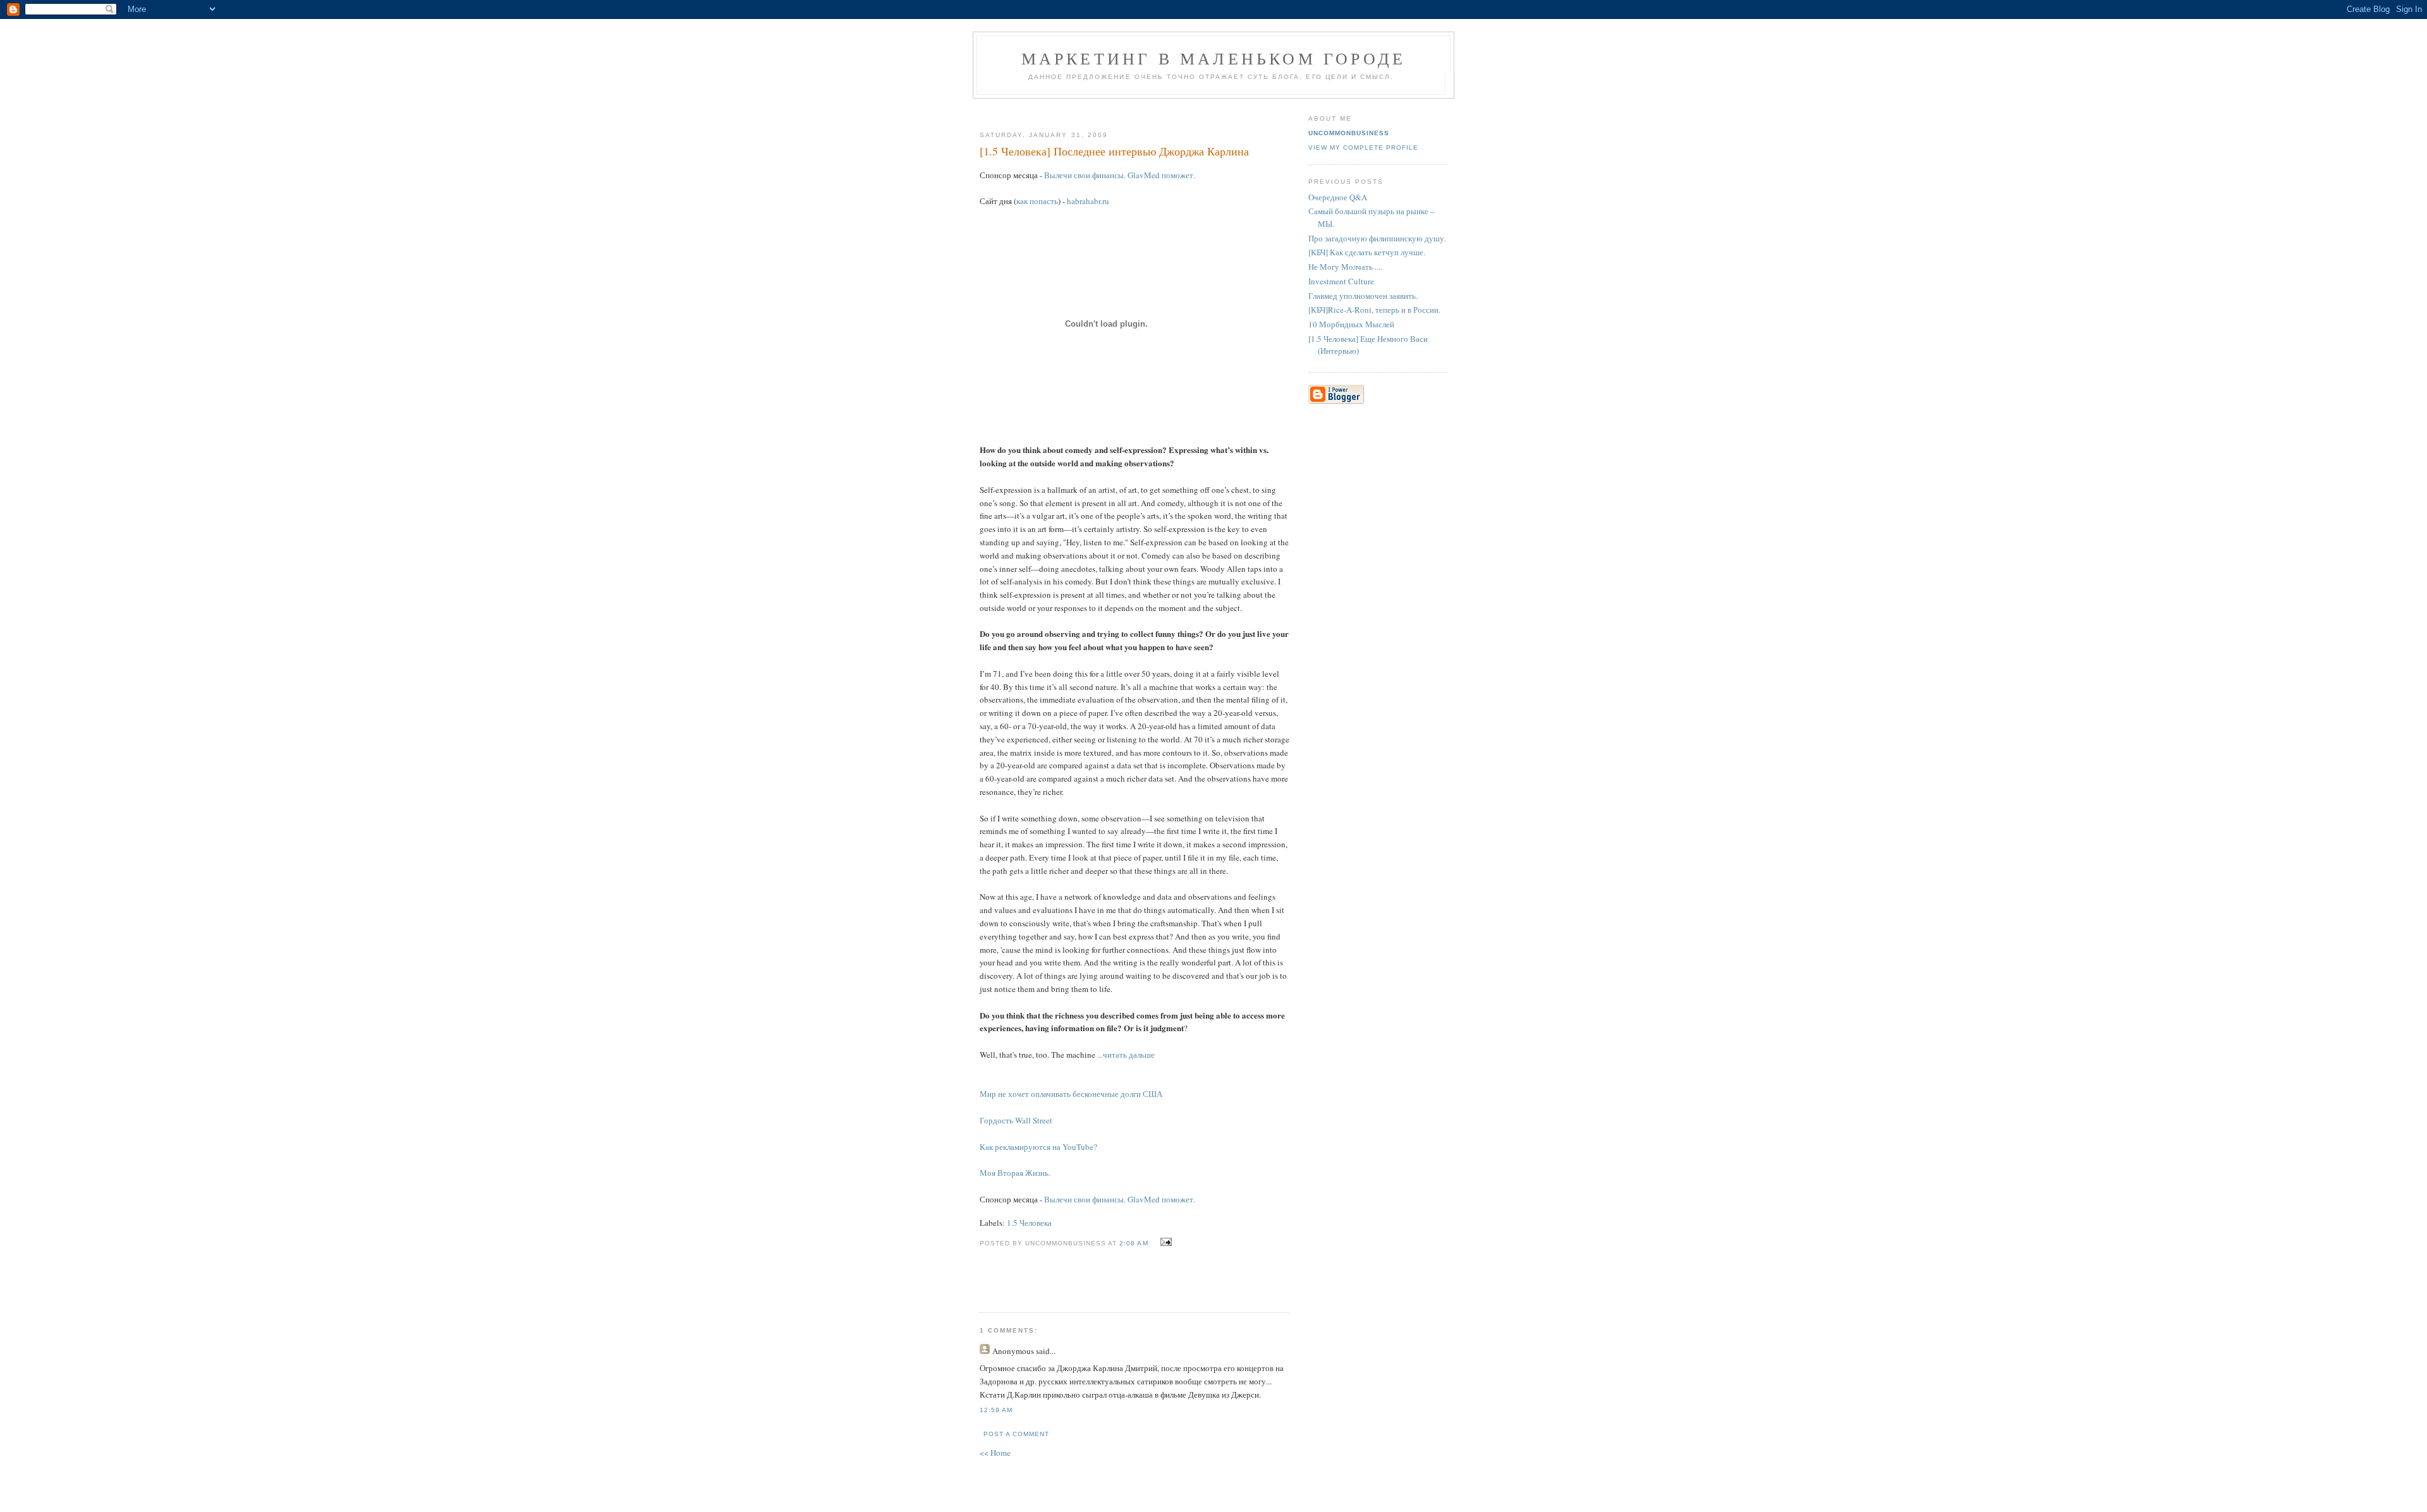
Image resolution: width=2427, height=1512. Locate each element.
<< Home (995, 1453)
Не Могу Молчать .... (1345, 267)
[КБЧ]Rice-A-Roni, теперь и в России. (1374, 310)
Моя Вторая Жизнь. (1015, 1173)
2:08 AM (1134, 1243)
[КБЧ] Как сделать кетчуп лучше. (1367, 252)
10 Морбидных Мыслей (1351, 324)
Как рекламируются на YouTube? (1038, 1147)
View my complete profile (1363, 148)
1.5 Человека (1029, 1223)
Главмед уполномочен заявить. (1363, 296)
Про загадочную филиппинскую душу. (1377, 238)
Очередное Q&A (1338, 197)
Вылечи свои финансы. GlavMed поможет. (1120, 175)
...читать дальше (1126, 1055)
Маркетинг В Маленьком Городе (1214, 58)
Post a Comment (1016, 1434)
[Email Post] (1165, 1242)
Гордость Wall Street (1016, 1120)
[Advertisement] (1129, 110)
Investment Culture (1341, 281)
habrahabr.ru (1088, 201)
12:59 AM (996, 1410)
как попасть (1037, 201)
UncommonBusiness (1349, 133)
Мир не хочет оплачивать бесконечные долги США (1071, 1094)
